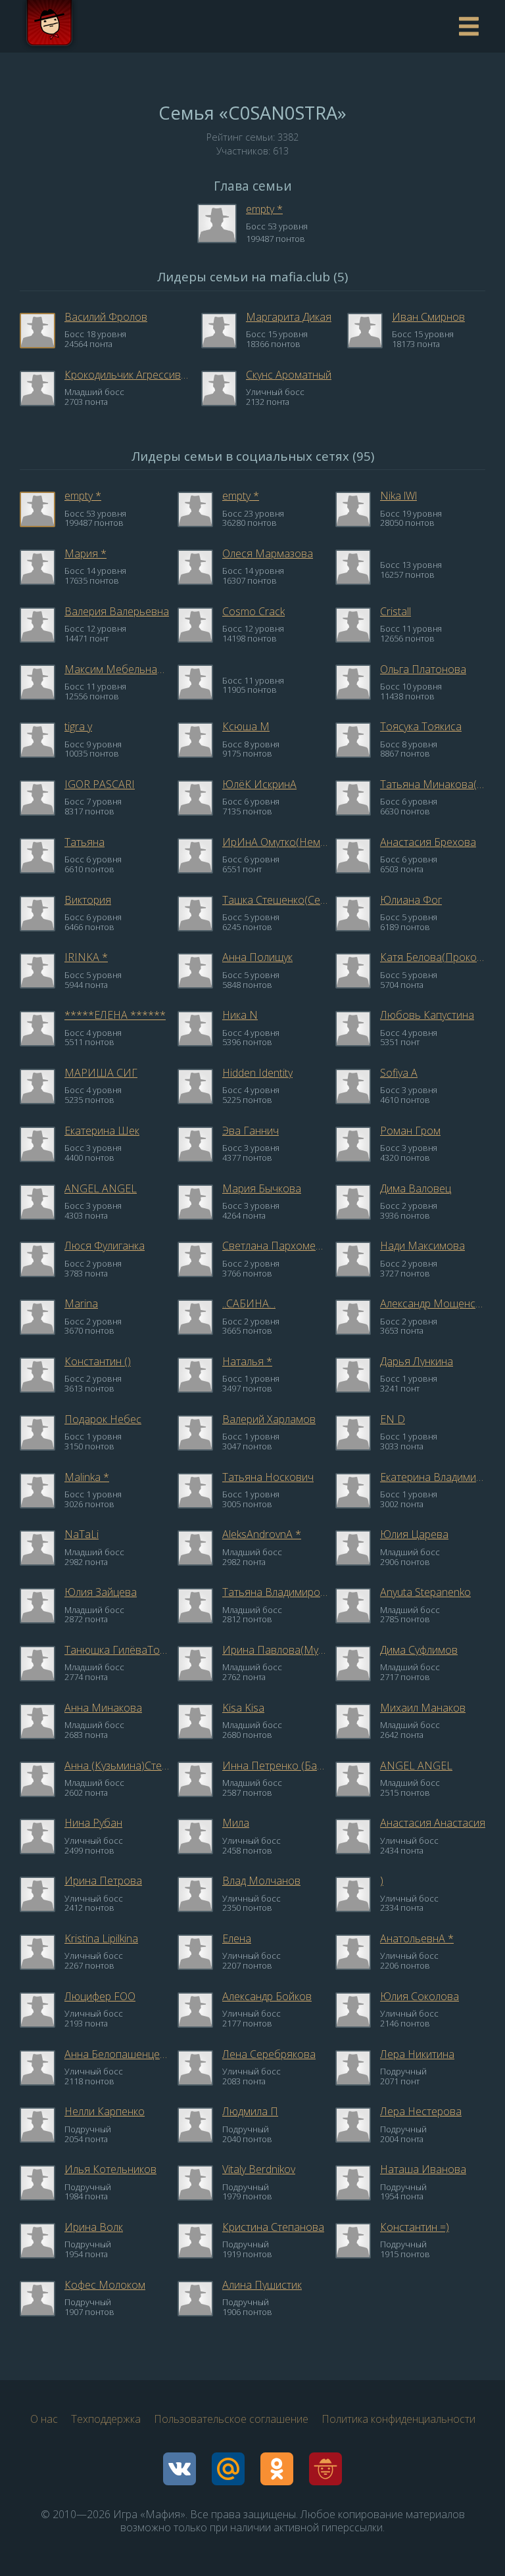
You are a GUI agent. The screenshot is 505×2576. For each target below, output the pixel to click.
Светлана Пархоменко (275, 1246)
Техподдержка (106, 2419)
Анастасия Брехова (428, 842)
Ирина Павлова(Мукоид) (275, 1650)
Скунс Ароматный (289, 375)
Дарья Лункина (417, 1361)
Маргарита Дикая (289, 317)
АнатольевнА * (417, 1938)
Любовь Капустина (427, 1015)
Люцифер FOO (100, 1996)
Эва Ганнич (251, 1131)
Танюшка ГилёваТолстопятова (117, 1650)
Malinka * (87, 1477)
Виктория (88, 900)
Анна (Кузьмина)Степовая (117, 1766)
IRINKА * (86, 957)
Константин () (98, 1361)
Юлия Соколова (420, 1996)
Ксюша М (246, 726)
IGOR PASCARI (100, 784)
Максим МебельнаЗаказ (117, 669)
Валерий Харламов (269, 1419)
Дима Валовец (416, 1188)
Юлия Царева (414, 1534)
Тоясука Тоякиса (421, 726)
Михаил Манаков (423, 1708)
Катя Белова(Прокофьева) (433, 957)
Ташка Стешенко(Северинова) (275, 900)
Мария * (85, 553)
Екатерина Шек (102, 1131)
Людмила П (250, 2111)
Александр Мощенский (433, 1303)
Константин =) (415, 2227)
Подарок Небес (103, 1419)
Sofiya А (399, 1073)
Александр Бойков (267, 1996)
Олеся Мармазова (268, 553)
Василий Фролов (106, 317)
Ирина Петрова (103, 1881)
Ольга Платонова (423, 669)
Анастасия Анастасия (433, 1823)
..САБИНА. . (249, 1303)
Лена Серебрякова (269, 2054)
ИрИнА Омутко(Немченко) (275, 842)
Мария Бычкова (262, 1188)
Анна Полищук (257, 957)
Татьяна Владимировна (275, 1592)
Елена (237, 1938)
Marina (81, 1303)
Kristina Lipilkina (101, 1938)
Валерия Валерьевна (117, 611)
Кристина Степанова (273, 2227)
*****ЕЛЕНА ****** (115, 1015)
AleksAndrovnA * (262, 1534)
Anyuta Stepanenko (425, 1592)
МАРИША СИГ (101, 1073)
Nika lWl (398, 496)
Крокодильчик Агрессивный (129, 375)
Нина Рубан (93, 1823)
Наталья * (247, 1361)
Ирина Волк (94, 2227)
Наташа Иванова (423, 2169)
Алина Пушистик (262, 2285)
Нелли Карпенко (105, 2111)
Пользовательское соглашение (231, 2419)
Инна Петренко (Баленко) (275, 1766)
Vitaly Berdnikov (259, 2169)
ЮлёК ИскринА (259, 784)
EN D (393, 1419)
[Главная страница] (49, 26)
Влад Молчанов (261, 1881)
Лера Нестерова (421, 2111)
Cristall (396, 611)
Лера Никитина (417, 2054)
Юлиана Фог (411, 900)
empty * (264, 209)
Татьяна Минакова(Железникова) (433, 784)
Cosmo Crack (253, 611)
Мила (236, 1823)
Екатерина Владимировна (433, 1477)
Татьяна (84, 842)
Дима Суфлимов (419, 1650)
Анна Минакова (103, 1708)
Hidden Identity (257, 1073)
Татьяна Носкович (268, 1477)
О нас (44, 2419)
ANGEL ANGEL (101, 1188)
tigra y (78, 726)
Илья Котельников (110, 2169)
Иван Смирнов (428, 317)
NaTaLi (82, 1534)
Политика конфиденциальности (398, 2419)
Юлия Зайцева (101, 1592)
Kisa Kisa (243, 1708)
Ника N (240, 1015)
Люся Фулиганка (105, 1246)
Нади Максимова (422, 1246)
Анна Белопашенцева (117, 2054)
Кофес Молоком (105, 2285)
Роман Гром (410, 1131)
